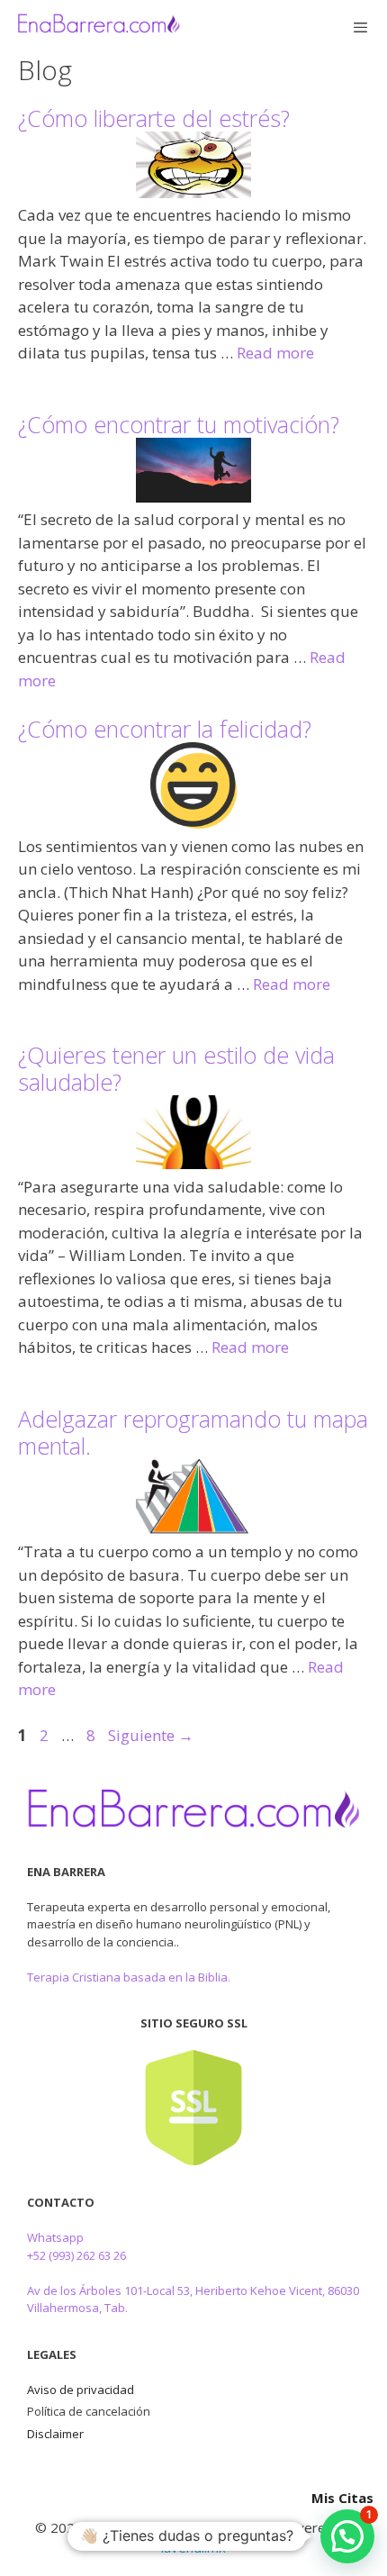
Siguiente (151, 1735)
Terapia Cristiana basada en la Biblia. (129, 1977)
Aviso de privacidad (81, 2390)
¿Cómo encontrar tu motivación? (179, 424)
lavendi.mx (193, 2547)
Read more (275, 353)
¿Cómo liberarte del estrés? (154, 118)
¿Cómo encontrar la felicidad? (165, 729)
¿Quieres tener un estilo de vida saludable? (176, 1068)
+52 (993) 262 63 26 (76, 2255)
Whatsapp (55, 2237)
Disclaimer (55, 2434)
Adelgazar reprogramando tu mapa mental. (193, 1432)
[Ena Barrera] (99, 27)
